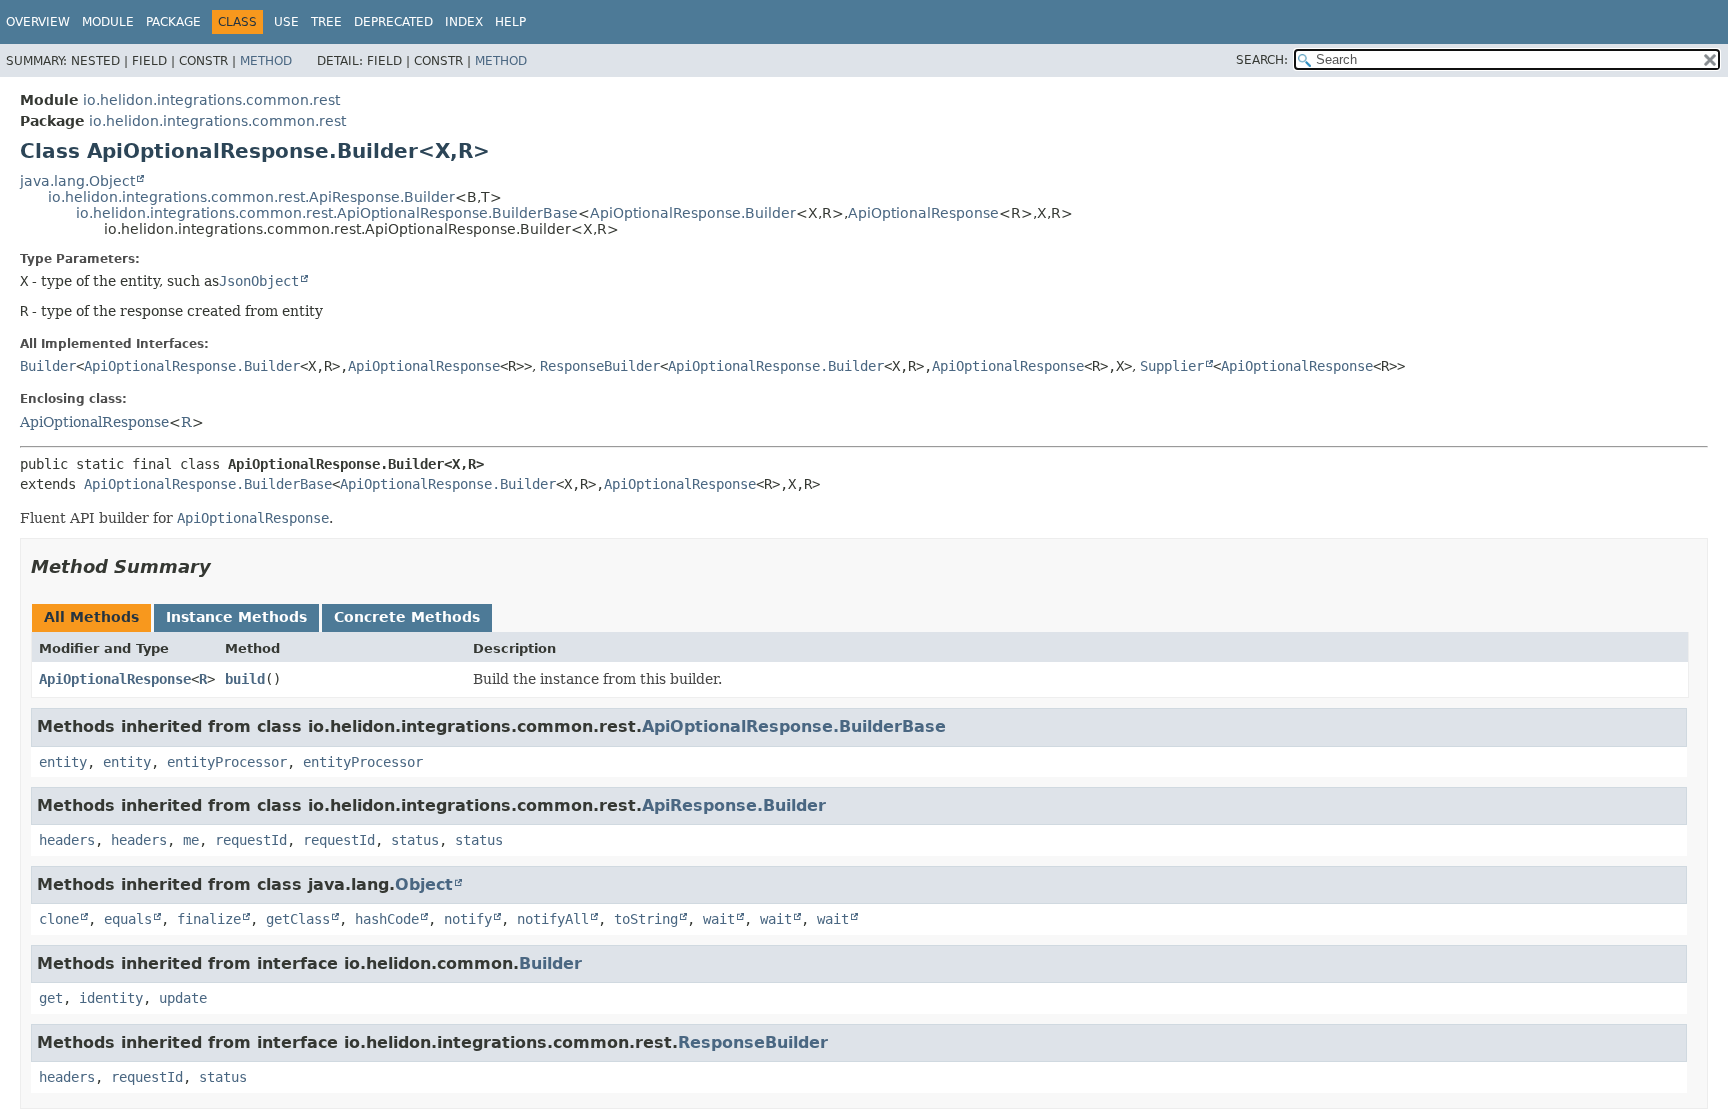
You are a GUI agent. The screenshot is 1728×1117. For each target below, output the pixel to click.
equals (128, 919)
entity (63, 762)
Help (510, 22)
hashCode (387, 919)
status (415, 840)
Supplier (1172, 366)
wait (719, 919)
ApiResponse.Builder (734, 805)
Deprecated (393, 22)
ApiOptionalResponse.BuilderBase (208, 484)
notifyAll (553, 919)
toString (646, 919)
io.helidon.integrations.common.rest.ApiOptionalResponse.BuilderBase (327, 213)
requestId (251, 840)
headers (67, 840)
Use (286, 22)
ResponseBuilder (600, 366)
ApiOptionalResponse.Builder (693, 213)
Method (266, 61)
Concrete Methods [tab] (407, 617)
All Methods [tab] (91, 617)
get (51, 998)
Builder (48, 366)
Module (108, 22)
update (183, 998)
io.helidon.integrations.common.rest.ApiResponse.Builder (251, 197)
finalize (209, 919)
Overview (38, 22)
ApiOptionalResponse (923, 213)
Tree (326, 22)
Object (424, 884)
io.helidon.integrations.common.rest (211, 100)
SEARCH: (1262, 60)
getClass (298, 919)
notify (468, 919)
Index (464, 22)
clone (59, 919)
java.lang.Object (77, 181)
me (191, 840)
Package (173, 22)
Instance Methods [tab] (236, 617)
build (245, 679)
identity (111, 998)
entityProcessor (227, 762)
